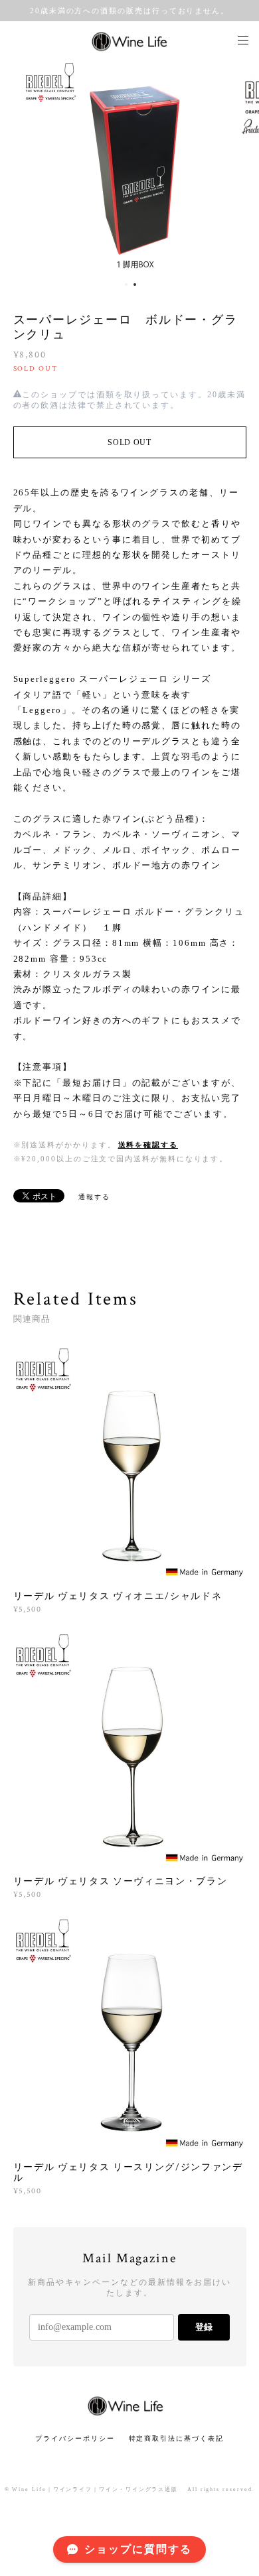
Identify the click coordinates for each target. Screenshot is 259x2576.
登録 (204, 2327)
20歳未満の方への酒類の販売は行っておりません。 (129, 11)
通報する (94, 1197)
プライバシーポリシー (75, 2438)
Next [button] (239, 167)
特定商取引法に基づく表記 (176, 2438)
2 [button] (135, 285)
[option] (129, 167)
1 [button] (126, 285)
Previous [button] (20, 167)
